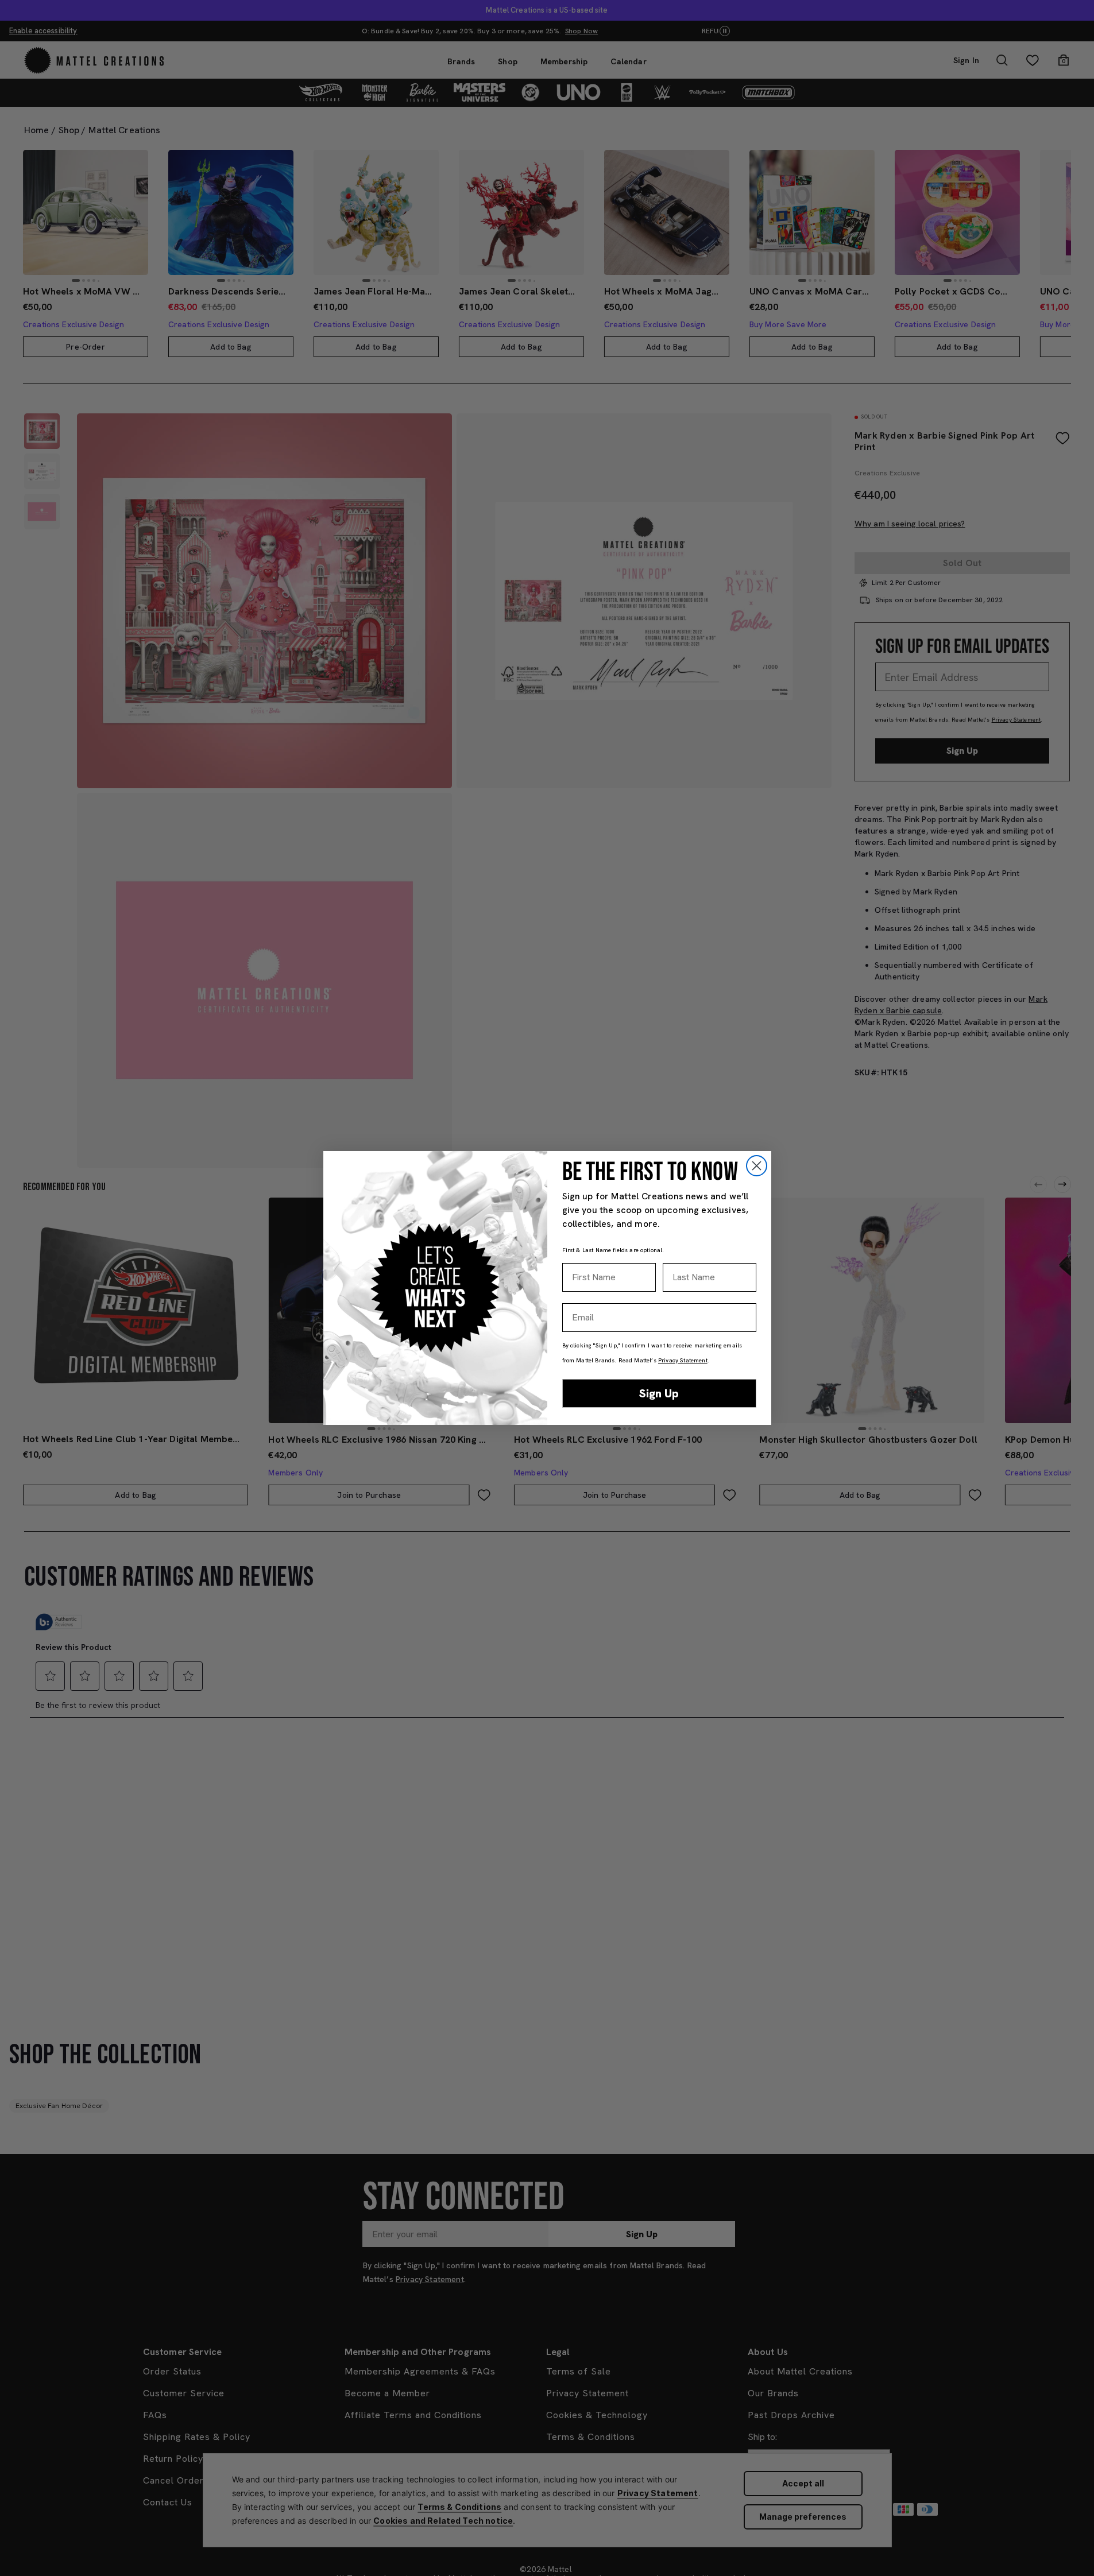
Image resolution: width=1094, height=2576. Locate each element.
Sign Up (659, 1393)
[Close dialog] (757, 1166)
